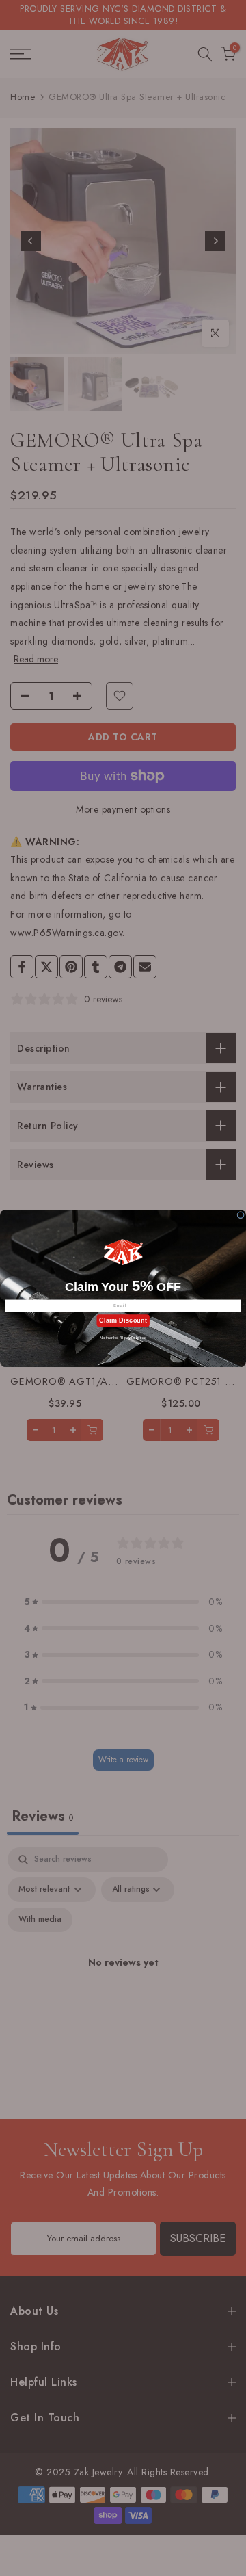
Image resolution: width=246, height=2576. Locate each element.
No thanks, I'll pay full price (123, 1337)
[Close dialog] (241, 1215)
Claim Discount (123, 1320)
